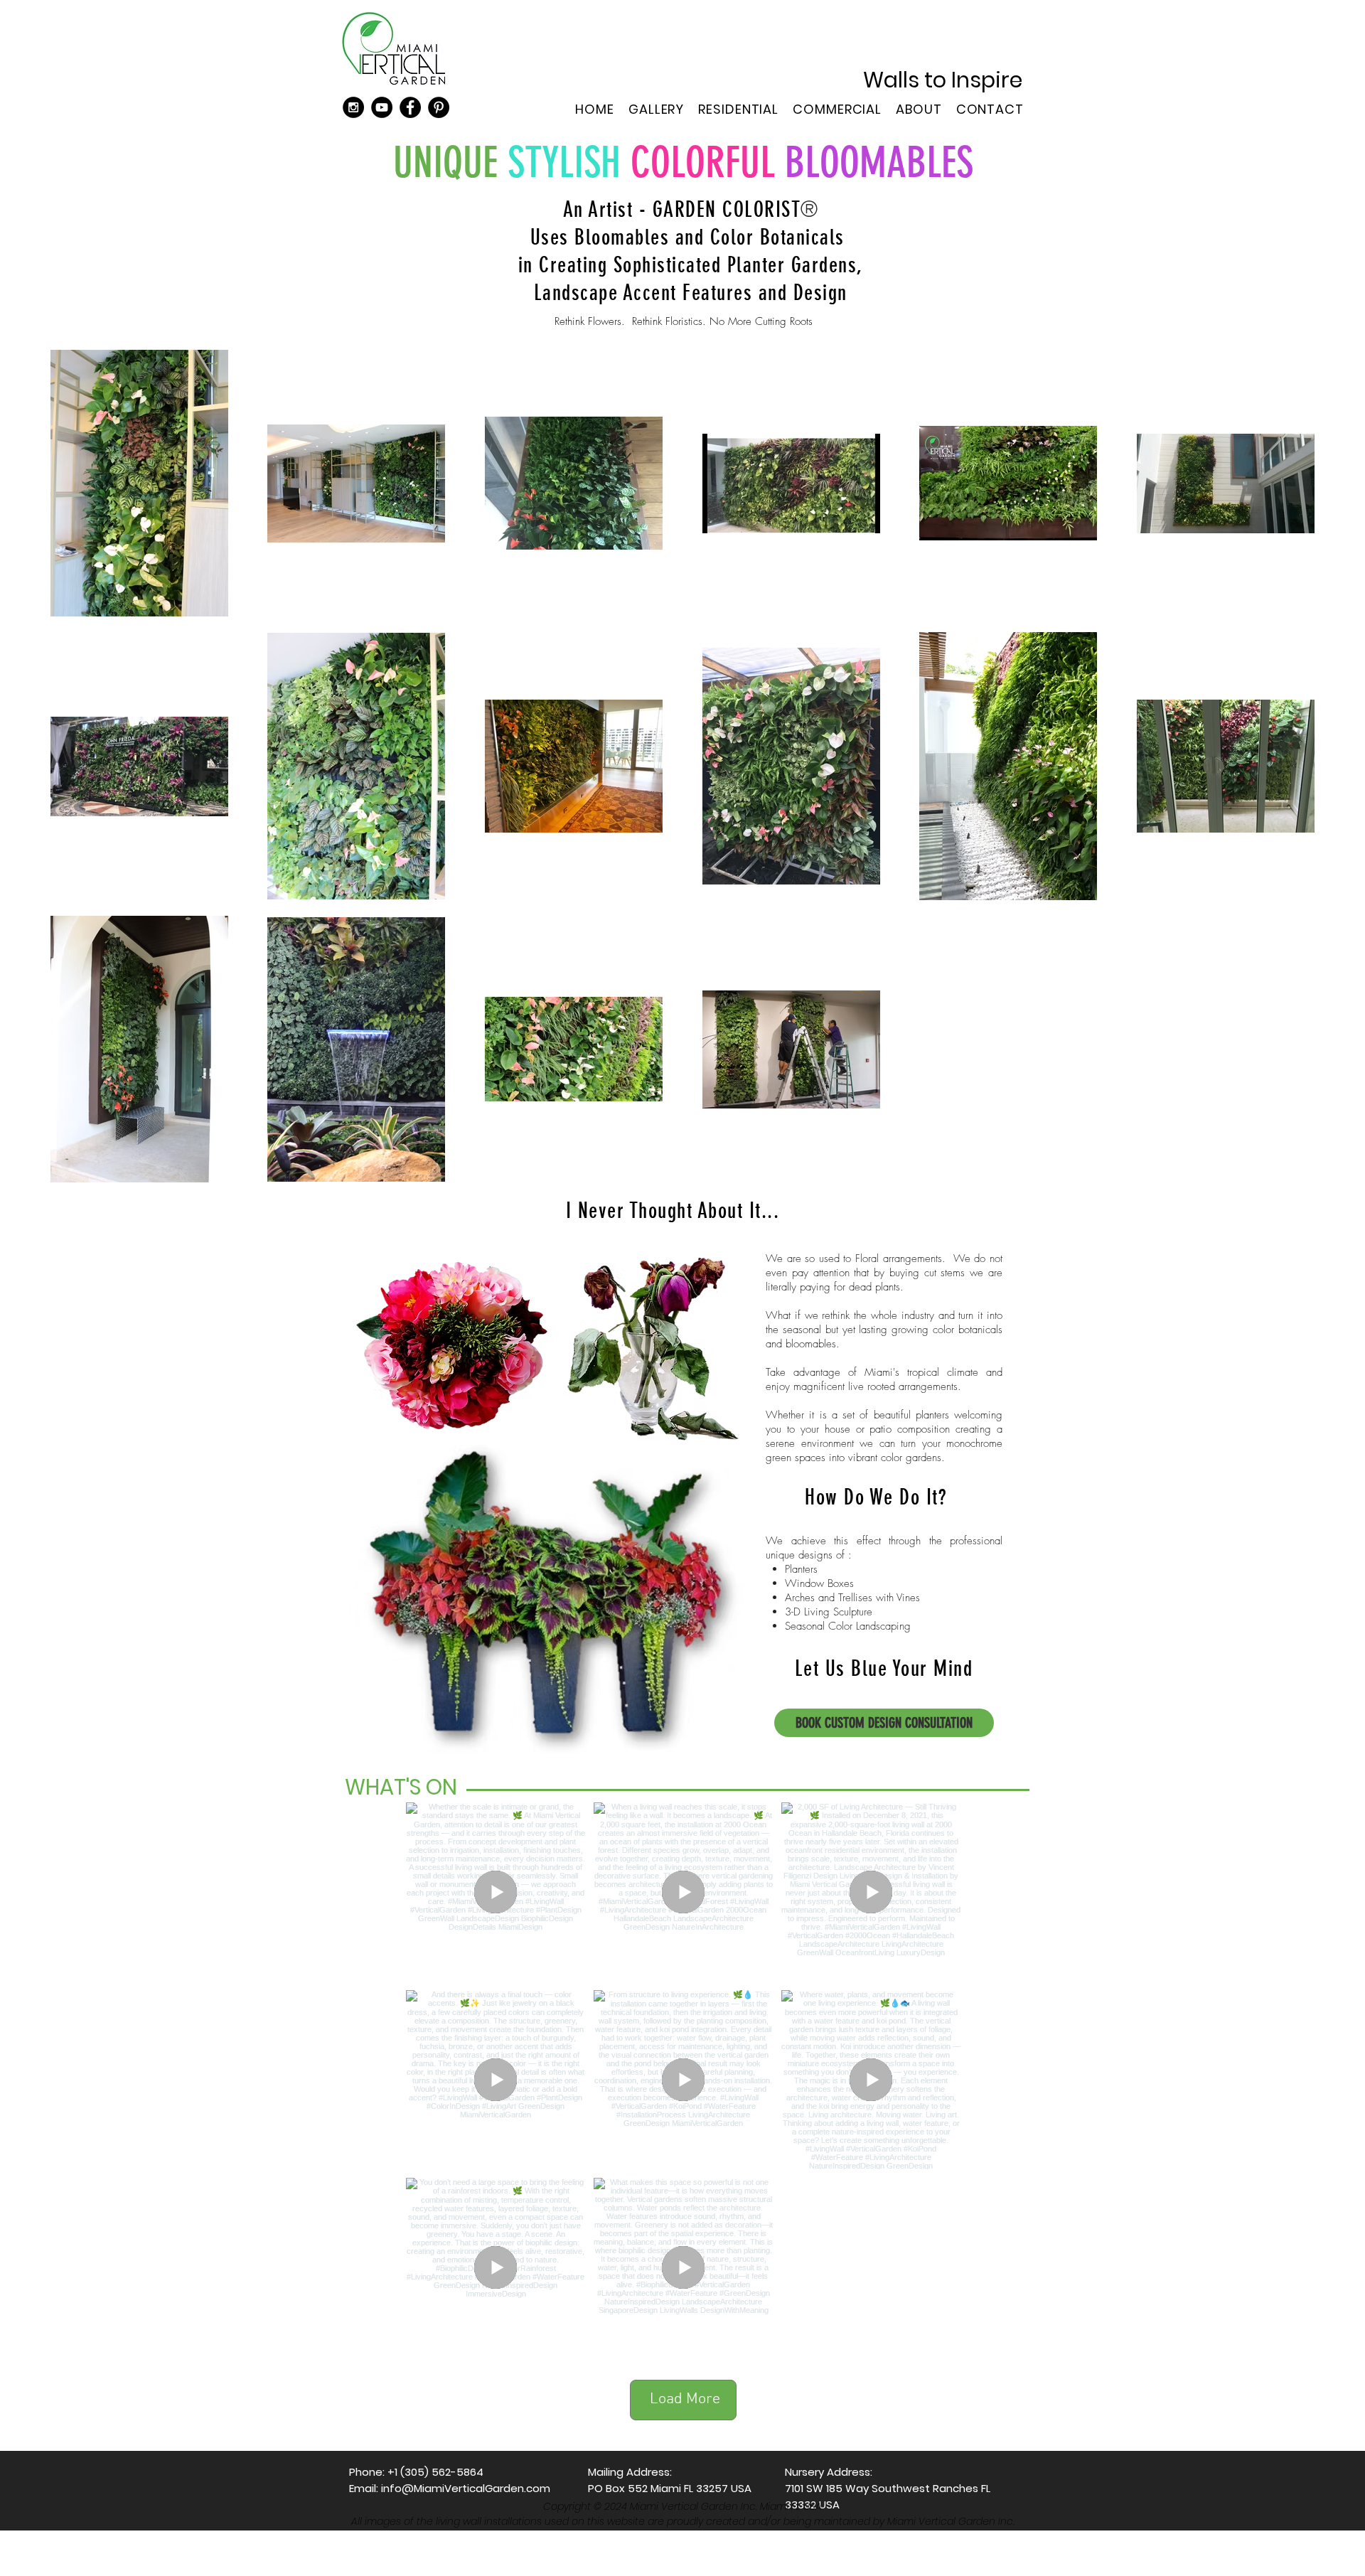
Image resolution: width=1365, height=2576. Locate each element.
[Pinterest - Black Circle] (439, 107)
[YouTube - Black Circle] (382, 107)
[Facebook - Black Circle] (410, 107)
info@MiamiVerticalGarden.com (466, 2488)
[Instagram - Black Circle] (353, 107)
